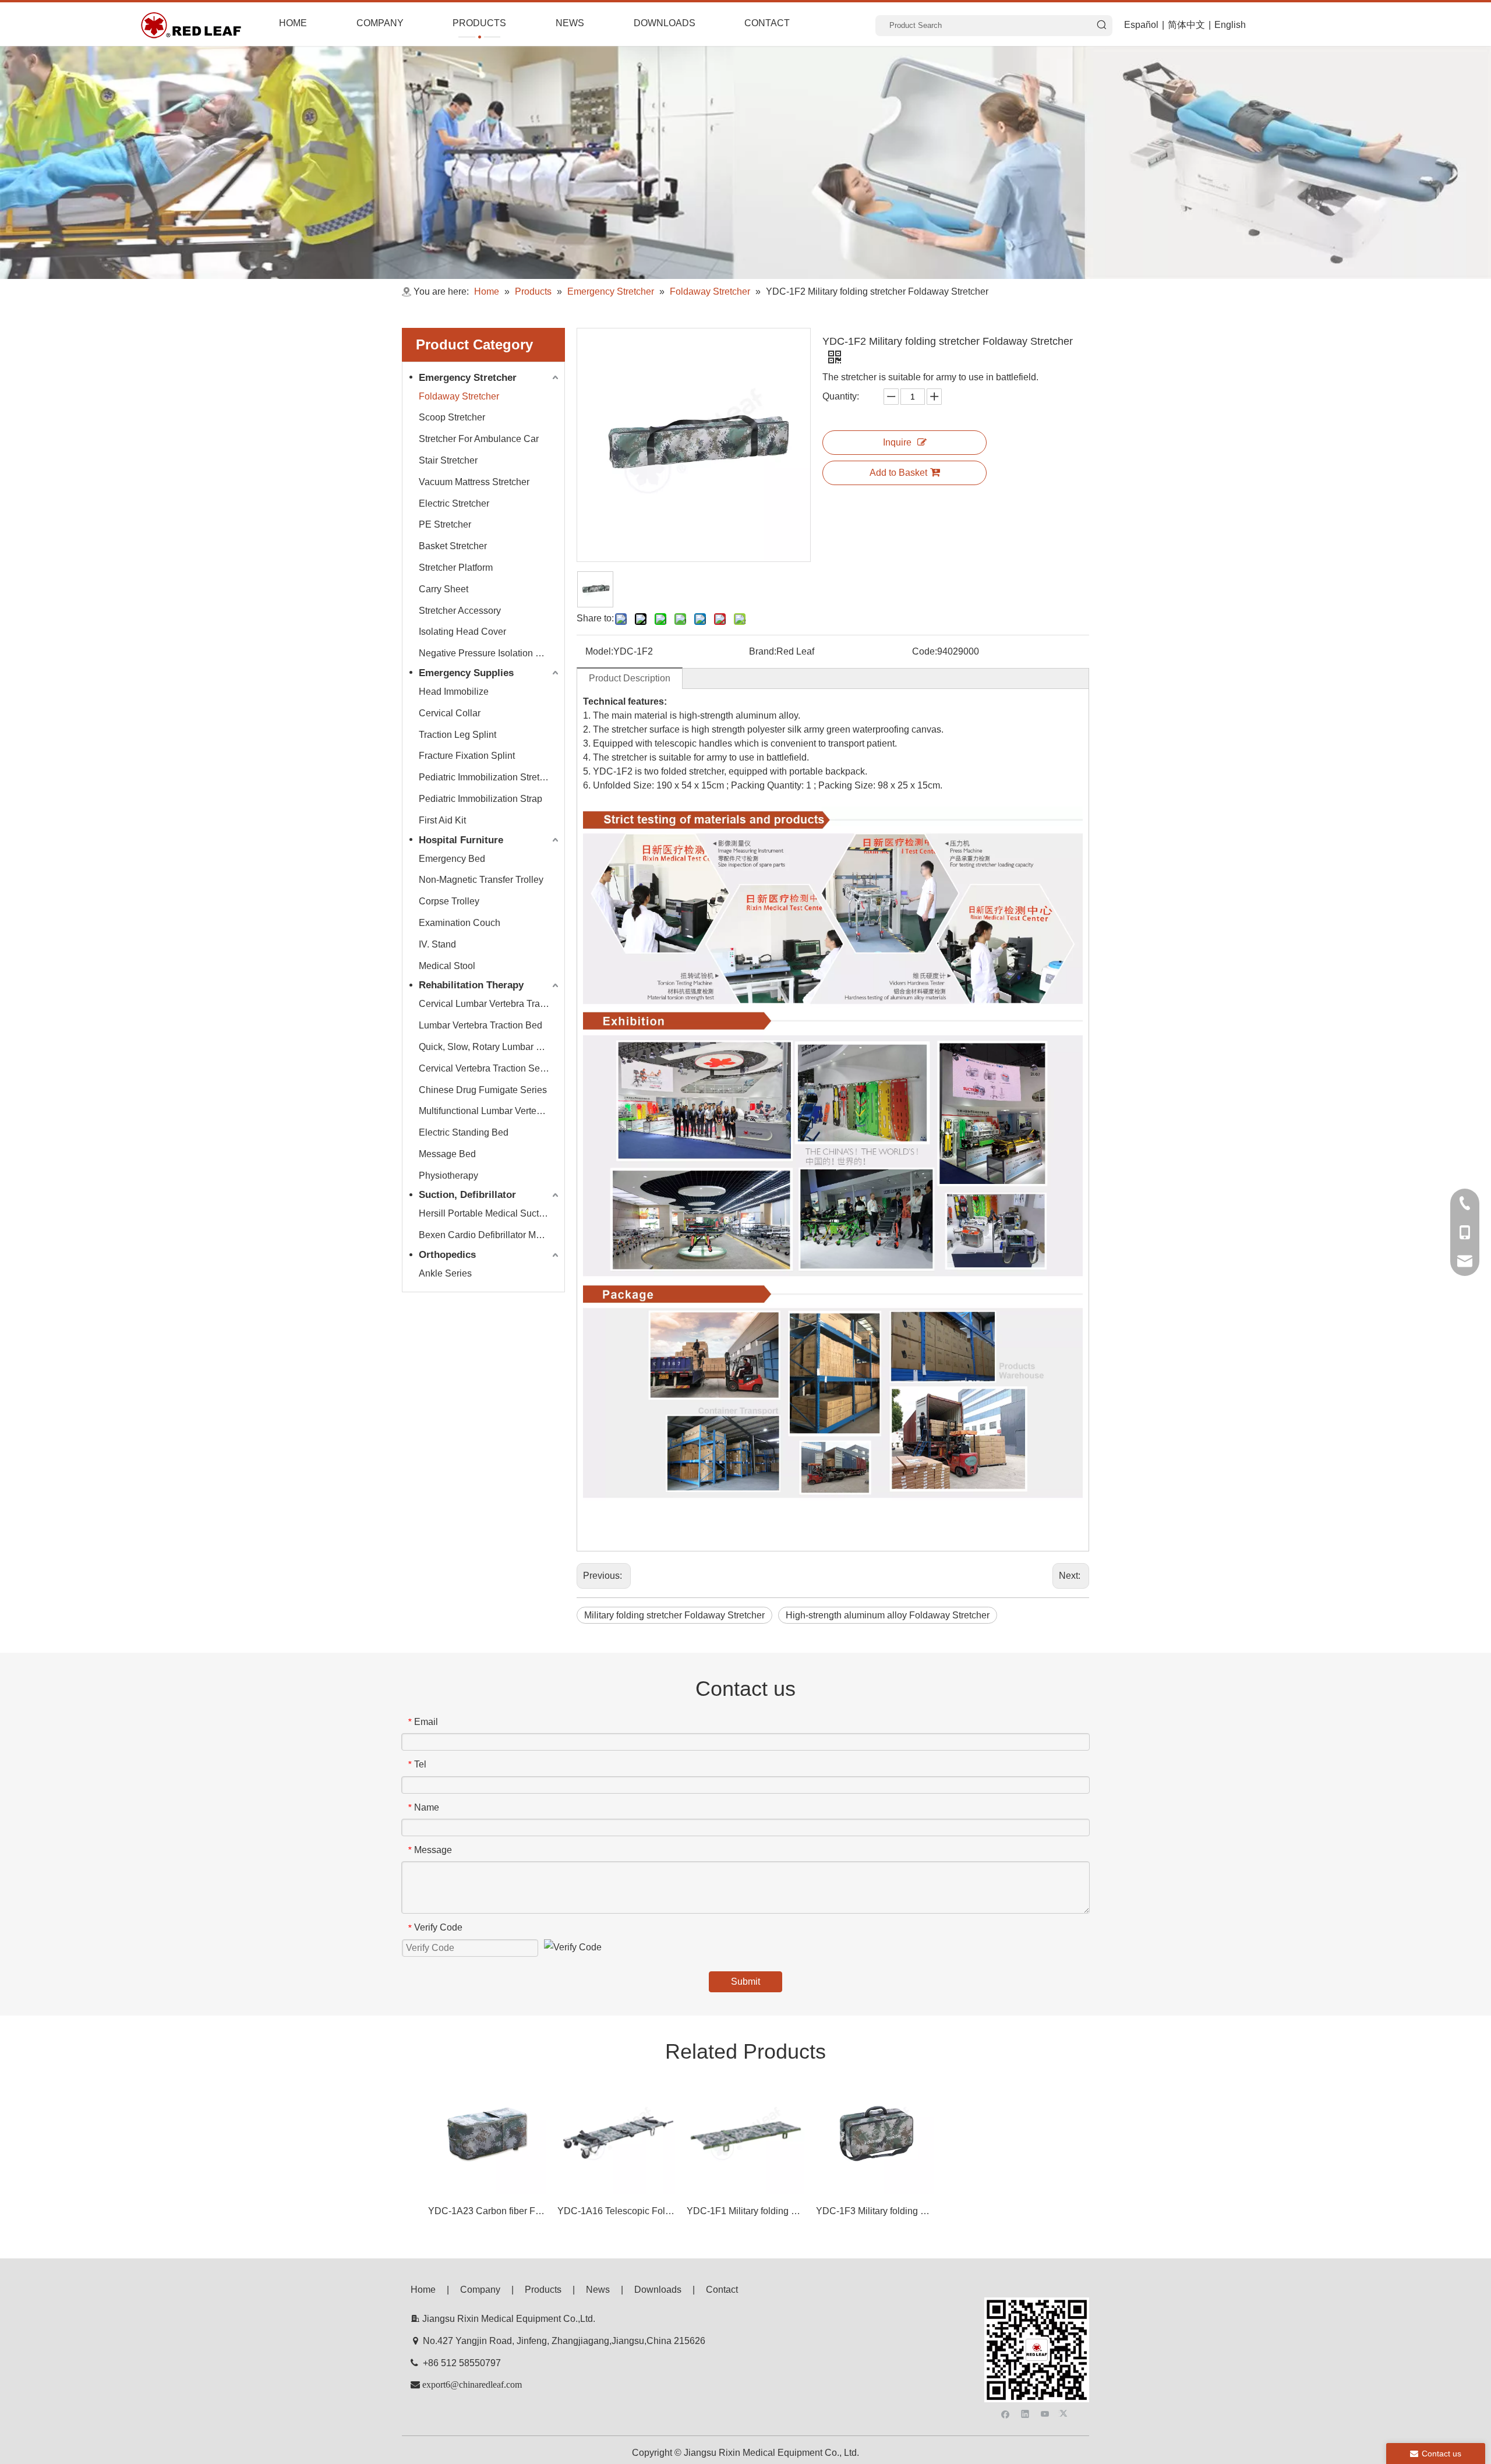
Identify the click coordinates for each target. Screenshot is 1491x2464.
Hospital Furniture (461, 840)
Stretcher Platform (456, 568)
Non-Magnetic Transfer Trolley (481, 880)
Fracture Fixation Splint (467, 756)
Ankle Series (445, 1273)
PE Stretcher (445, 524)
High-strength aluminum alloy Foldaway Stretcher (888, 1615)
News (598, 2290)
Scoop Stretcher (452, 417)
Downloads (658, 2290)
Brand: (763, 651)
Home (423, 2290)
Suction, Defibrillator (467, 1195)
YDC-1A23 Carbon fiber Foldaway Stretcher (487, 2211)
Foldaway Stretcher (459, 396)
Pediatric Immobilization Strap (480, 799)
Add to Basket (898, 473)
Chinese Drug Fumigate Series (483, 1090)
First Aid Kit (442, 820)
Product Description (630, 678)
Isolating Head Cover (462, 632)
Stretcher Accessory (460, 611)
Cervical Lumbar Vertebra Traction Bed (490, 1004)
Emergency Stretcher (468, 378)
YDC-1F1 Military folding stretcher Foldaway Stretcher (745, 2211)
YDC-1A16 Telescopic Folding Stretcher (616, 2211)
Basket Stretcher (453, 546)
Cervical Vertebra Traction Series (487, 1068)
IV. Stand (437, 944)
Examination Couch (460, 923)
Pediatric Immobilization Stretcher (488, 777)
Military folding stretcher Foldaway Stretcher (674, 1615)
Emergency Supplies (466, 673)
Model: (599, 651)
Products (543, 2290)
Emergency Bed (452, 859)
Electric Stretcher (454, 503)
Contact (722, 2290)
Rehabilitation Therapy (471, 985)
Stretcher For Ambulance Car (479, 439)
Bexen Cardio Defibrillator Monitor (489, 1235)
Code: (925, 651)
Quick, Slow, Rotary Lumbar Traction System (490, 1047)
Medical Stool (447, 966)
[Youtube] (1045, 2413)
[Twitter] (1065, 2413)
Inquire (897, 442)
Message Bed (447, 1154)
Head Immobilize (454, 692)
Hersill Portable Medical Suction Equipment (490, 1213)
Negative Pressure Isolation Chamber (490, 653)
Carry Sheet (444, 589)
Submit (745, 1982)
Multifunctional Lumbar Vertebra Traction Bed (490, 1111)
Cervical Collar (450, 713)
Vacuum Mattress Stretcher (474, 482)
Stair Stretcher (448, 460)
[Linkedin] (1025, 2413)
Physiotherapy (448, 1176)
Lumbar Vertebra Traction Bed (480, 1025)
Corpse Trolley (449, 901)
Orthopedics (447, 1255)
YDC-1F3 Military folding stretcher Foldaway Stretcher (875, 2211)
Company (480, 2290)
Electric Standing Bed (464, 1132)
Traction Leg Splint (457, 735)
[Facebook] (1006, 2413)
